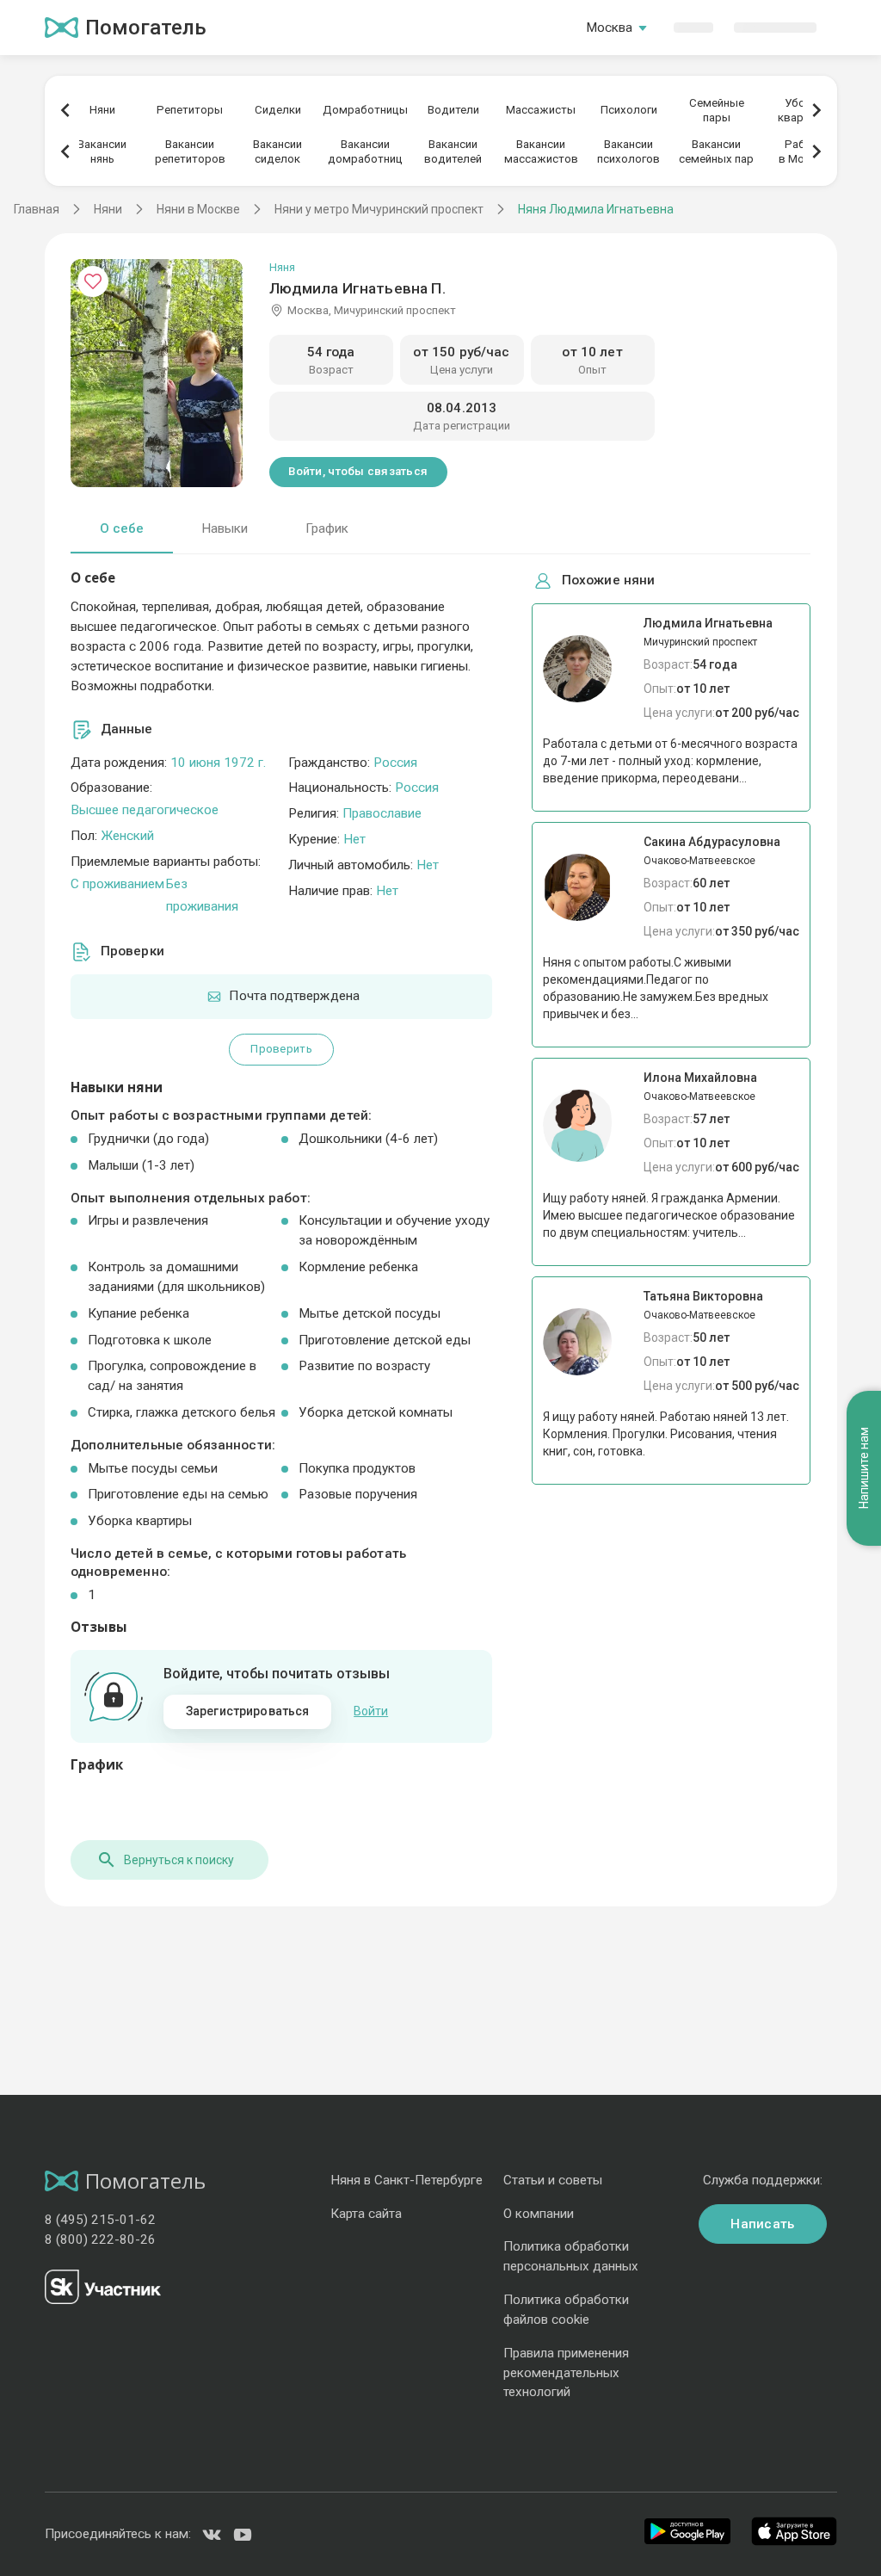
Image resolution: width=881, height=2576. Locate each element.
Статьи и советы (553, 2180)
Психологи (629, 110)
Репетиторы (190, 110)
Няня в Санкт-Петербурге (407, 2180)
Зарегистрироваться (248, 1711)
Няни (102, 110)
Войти (371, 1711)
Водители (453, 110)
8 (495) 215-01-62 (100, 2220)
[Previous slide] (65, 110)
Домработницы (365, 110)
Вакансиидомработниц (365, 151)
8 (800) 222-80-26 (100, 2239)
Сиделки (278, 110)
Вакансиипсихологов (628, 151)
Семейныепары (717, 110)
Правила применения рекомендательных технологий (566, 2373)
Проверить (281, 1049)
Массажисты (541, 110)
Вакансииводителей (453, 151)
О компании (539, 2214)
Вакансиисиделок (277, 151)
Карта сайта (366, 2214)
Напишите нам (864, 1468)
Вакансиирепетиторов (190, 151)
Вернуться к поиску (179, 1860)
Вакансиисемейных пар (716, 151)
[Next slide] (816, 110)
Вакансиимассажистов (541, 151)
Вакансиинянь (102, 151)
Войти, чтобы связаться (358, 471)
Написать (762, 2224)
